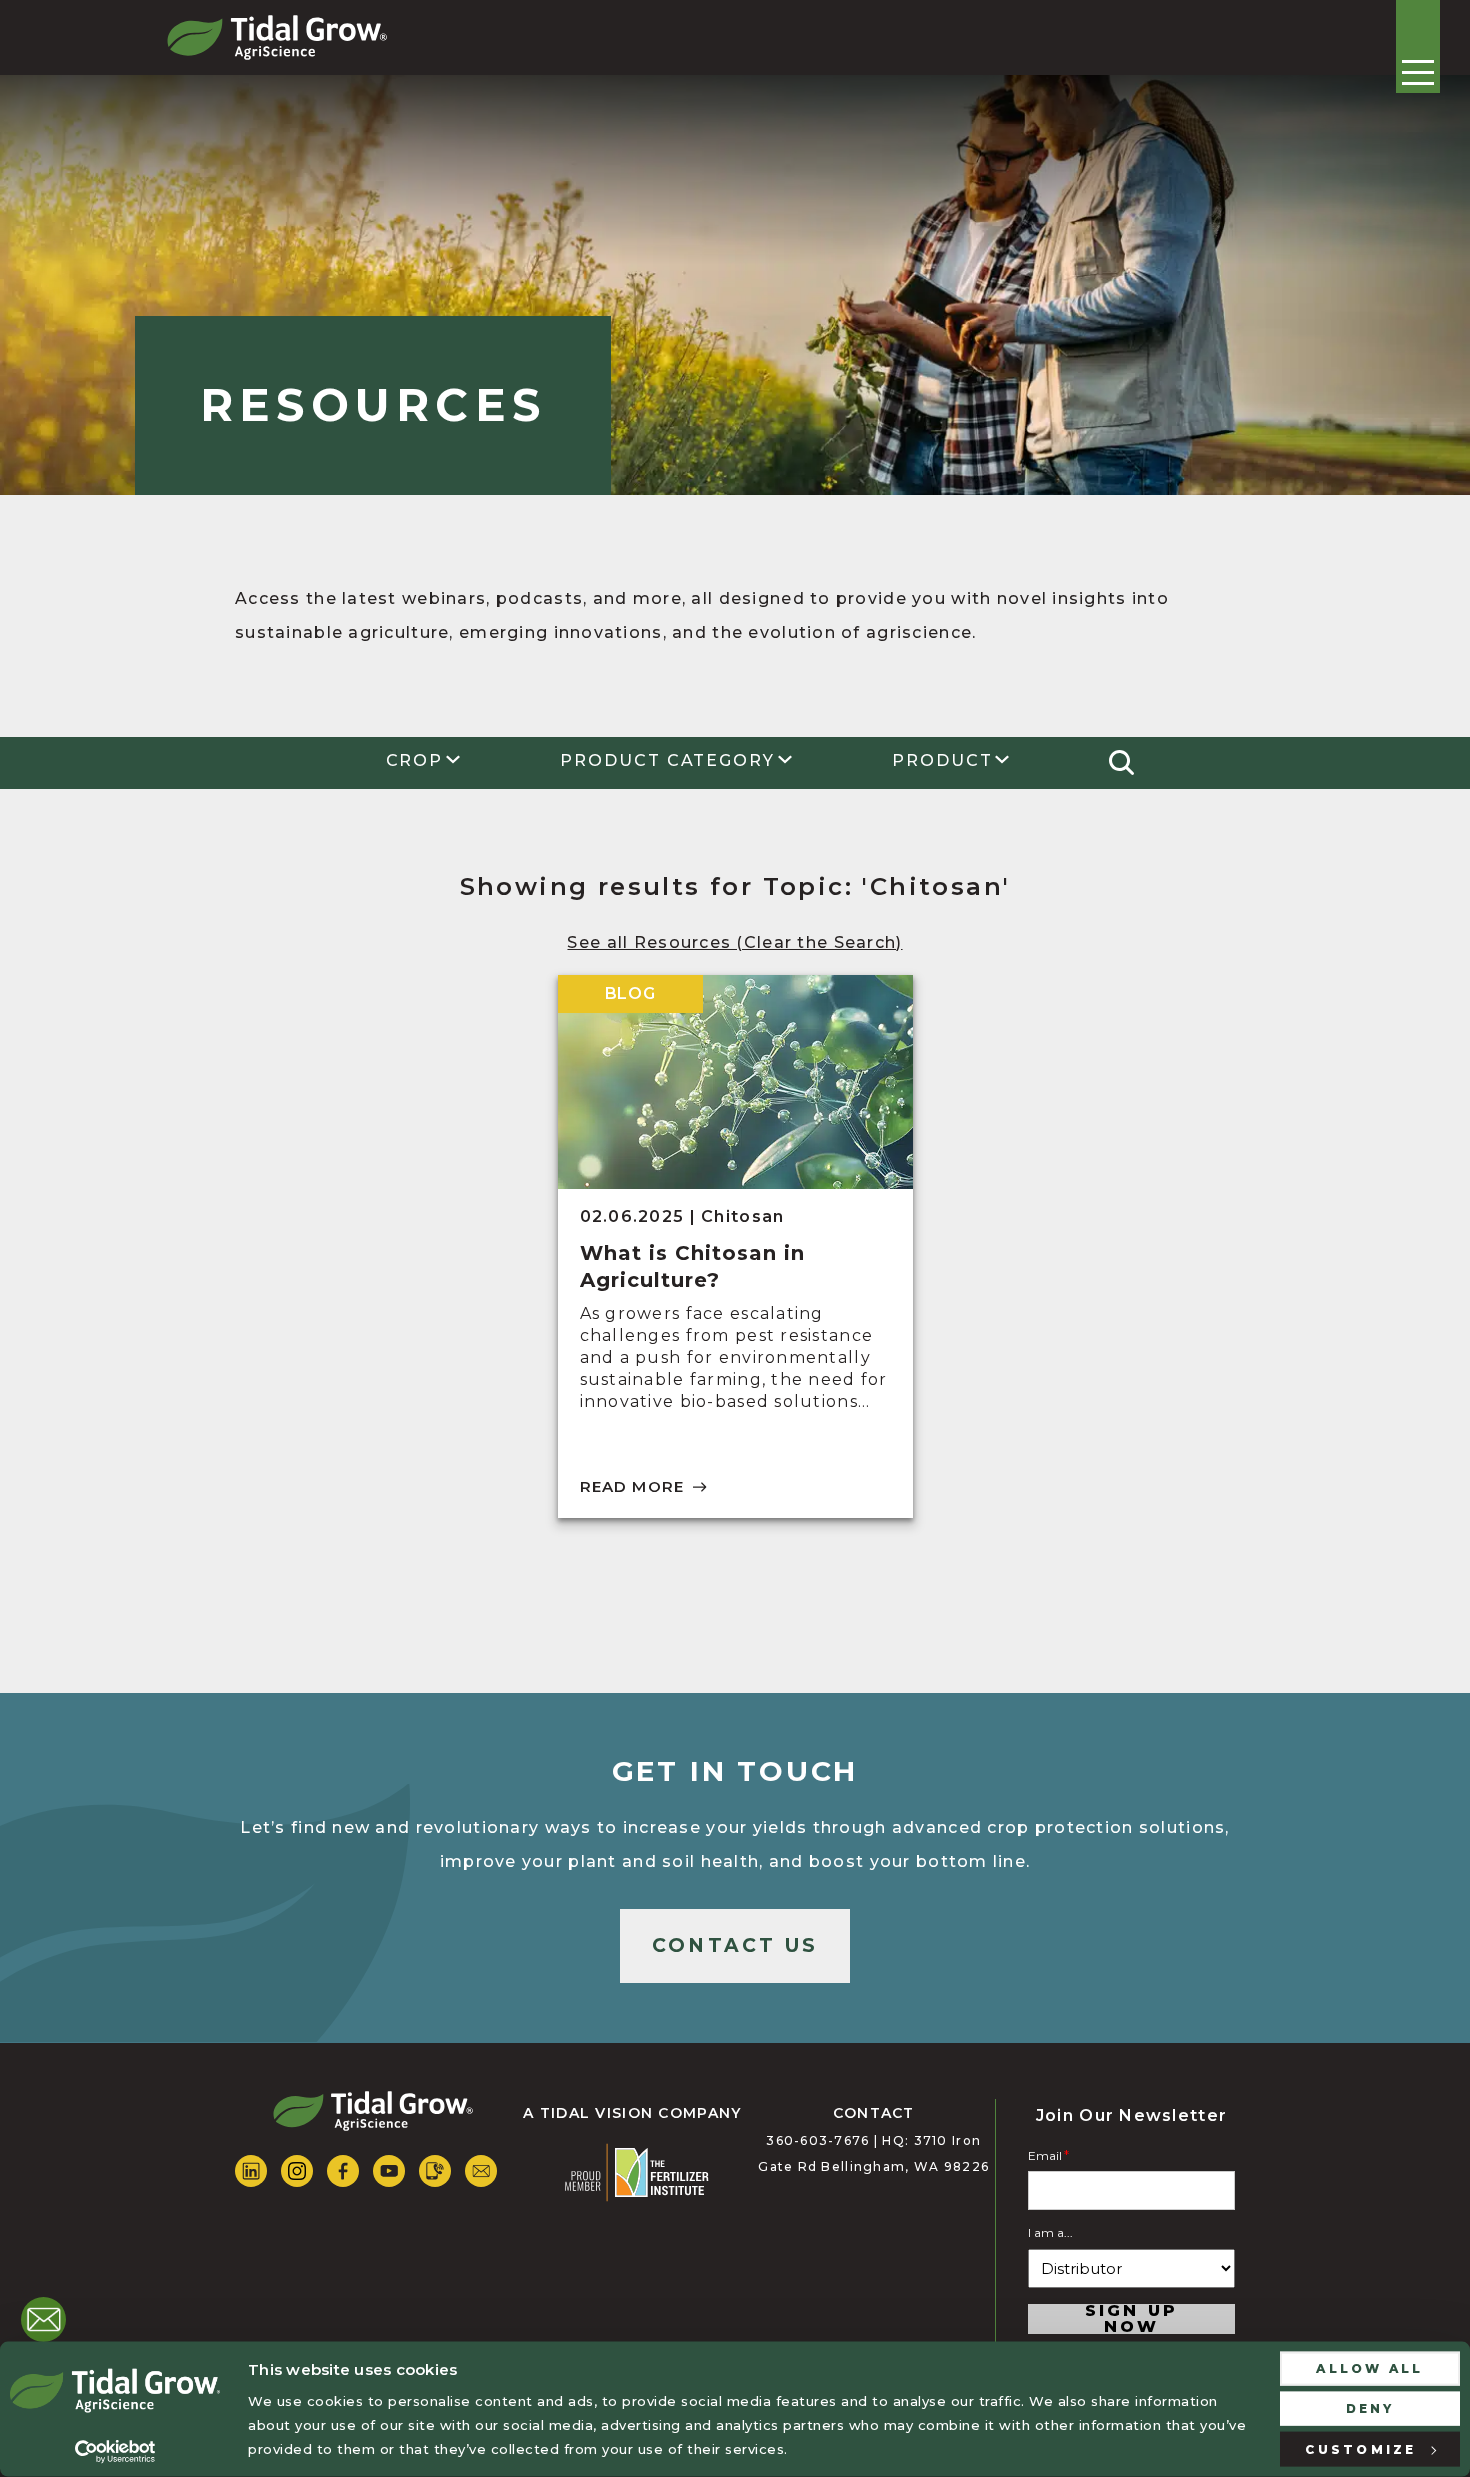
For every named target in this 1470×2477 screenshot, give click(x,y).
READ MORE (632, 1486)
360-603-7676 (817, 2140)
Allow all (1369, 2368)
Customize (1360, 2448)
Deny (1370, 2407)
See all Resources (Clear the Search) (734, 942)
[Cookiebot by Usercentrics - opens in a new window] (115, 2452)
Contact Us (735, 1945)
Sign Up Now (1132, 2319)
